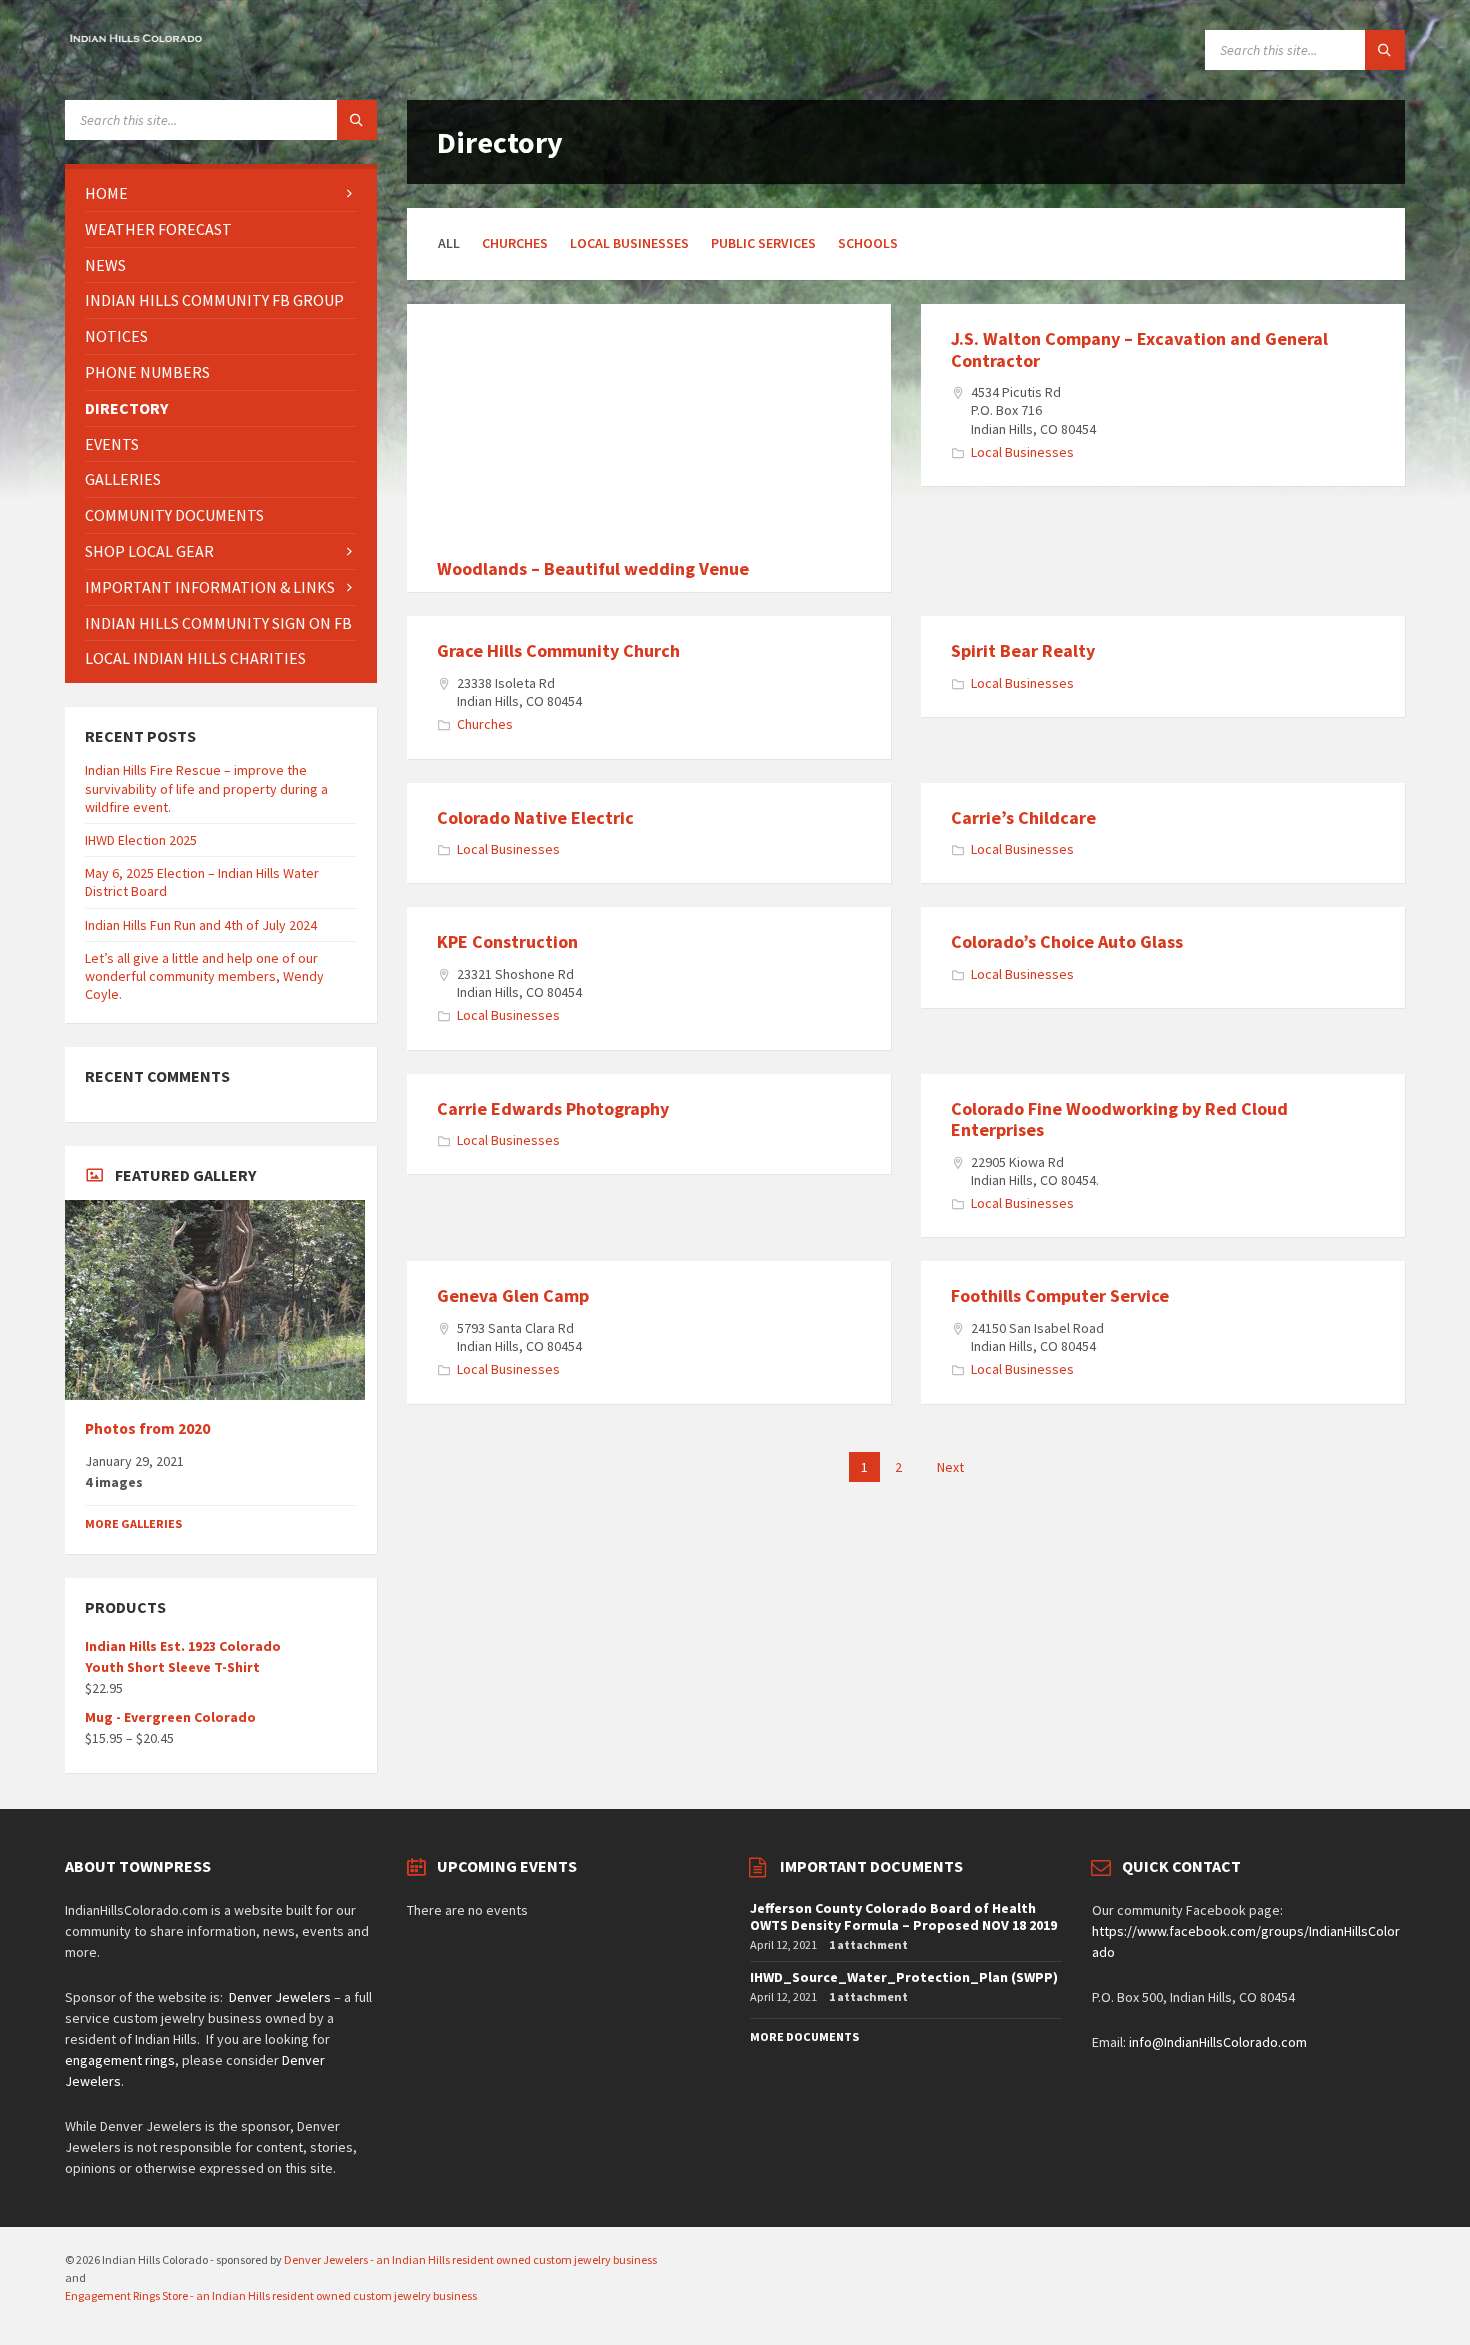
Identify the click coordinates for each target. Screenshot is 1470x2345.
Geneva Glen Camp (513, 1295)
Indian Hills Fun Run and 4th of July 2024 (201, 925)
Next (950, 1467)
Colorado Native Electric (535, 817)
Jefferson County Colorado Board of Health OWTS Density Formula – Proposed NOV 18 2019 (903, 1916)
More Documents (804, 2036)
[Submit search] (1385, 50)
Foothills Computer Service (1060, 1295)
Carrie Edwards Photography (553, 1108)
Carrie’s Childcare (1023, 817)
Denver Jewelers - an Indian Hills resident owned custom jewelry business (470, 2259)
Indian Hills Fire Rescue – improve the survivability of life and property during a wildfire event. (206, 788)
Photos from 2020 (147, 1428)
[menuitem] (221, 193)
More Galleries (133, 1523)
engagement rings (120, 2060)
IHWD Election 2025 (141, 840)
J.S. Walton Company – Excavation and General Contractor (1139, 349)
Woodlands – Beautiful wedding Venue (593, 568)
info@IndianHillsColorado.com (1218, 2042)
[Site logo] (135, 41)
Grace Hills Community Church (558, 650)
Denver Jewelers (280, 1997)
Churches (515, 243)
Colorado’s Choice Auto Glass (1067, 941)
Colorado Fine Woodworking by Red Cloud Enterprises (1119, 1119)
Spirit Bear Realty (1023, 650)
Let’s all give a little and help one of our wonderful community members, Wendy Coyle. (204, 976)
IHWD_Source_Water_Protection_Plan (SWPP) (904, 1977)
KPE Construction (507, 941)
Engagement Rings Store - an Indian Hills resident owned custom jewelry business (271, 2295)
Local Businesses (629, 243)
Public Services (763, 243)
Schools (868, 243)
